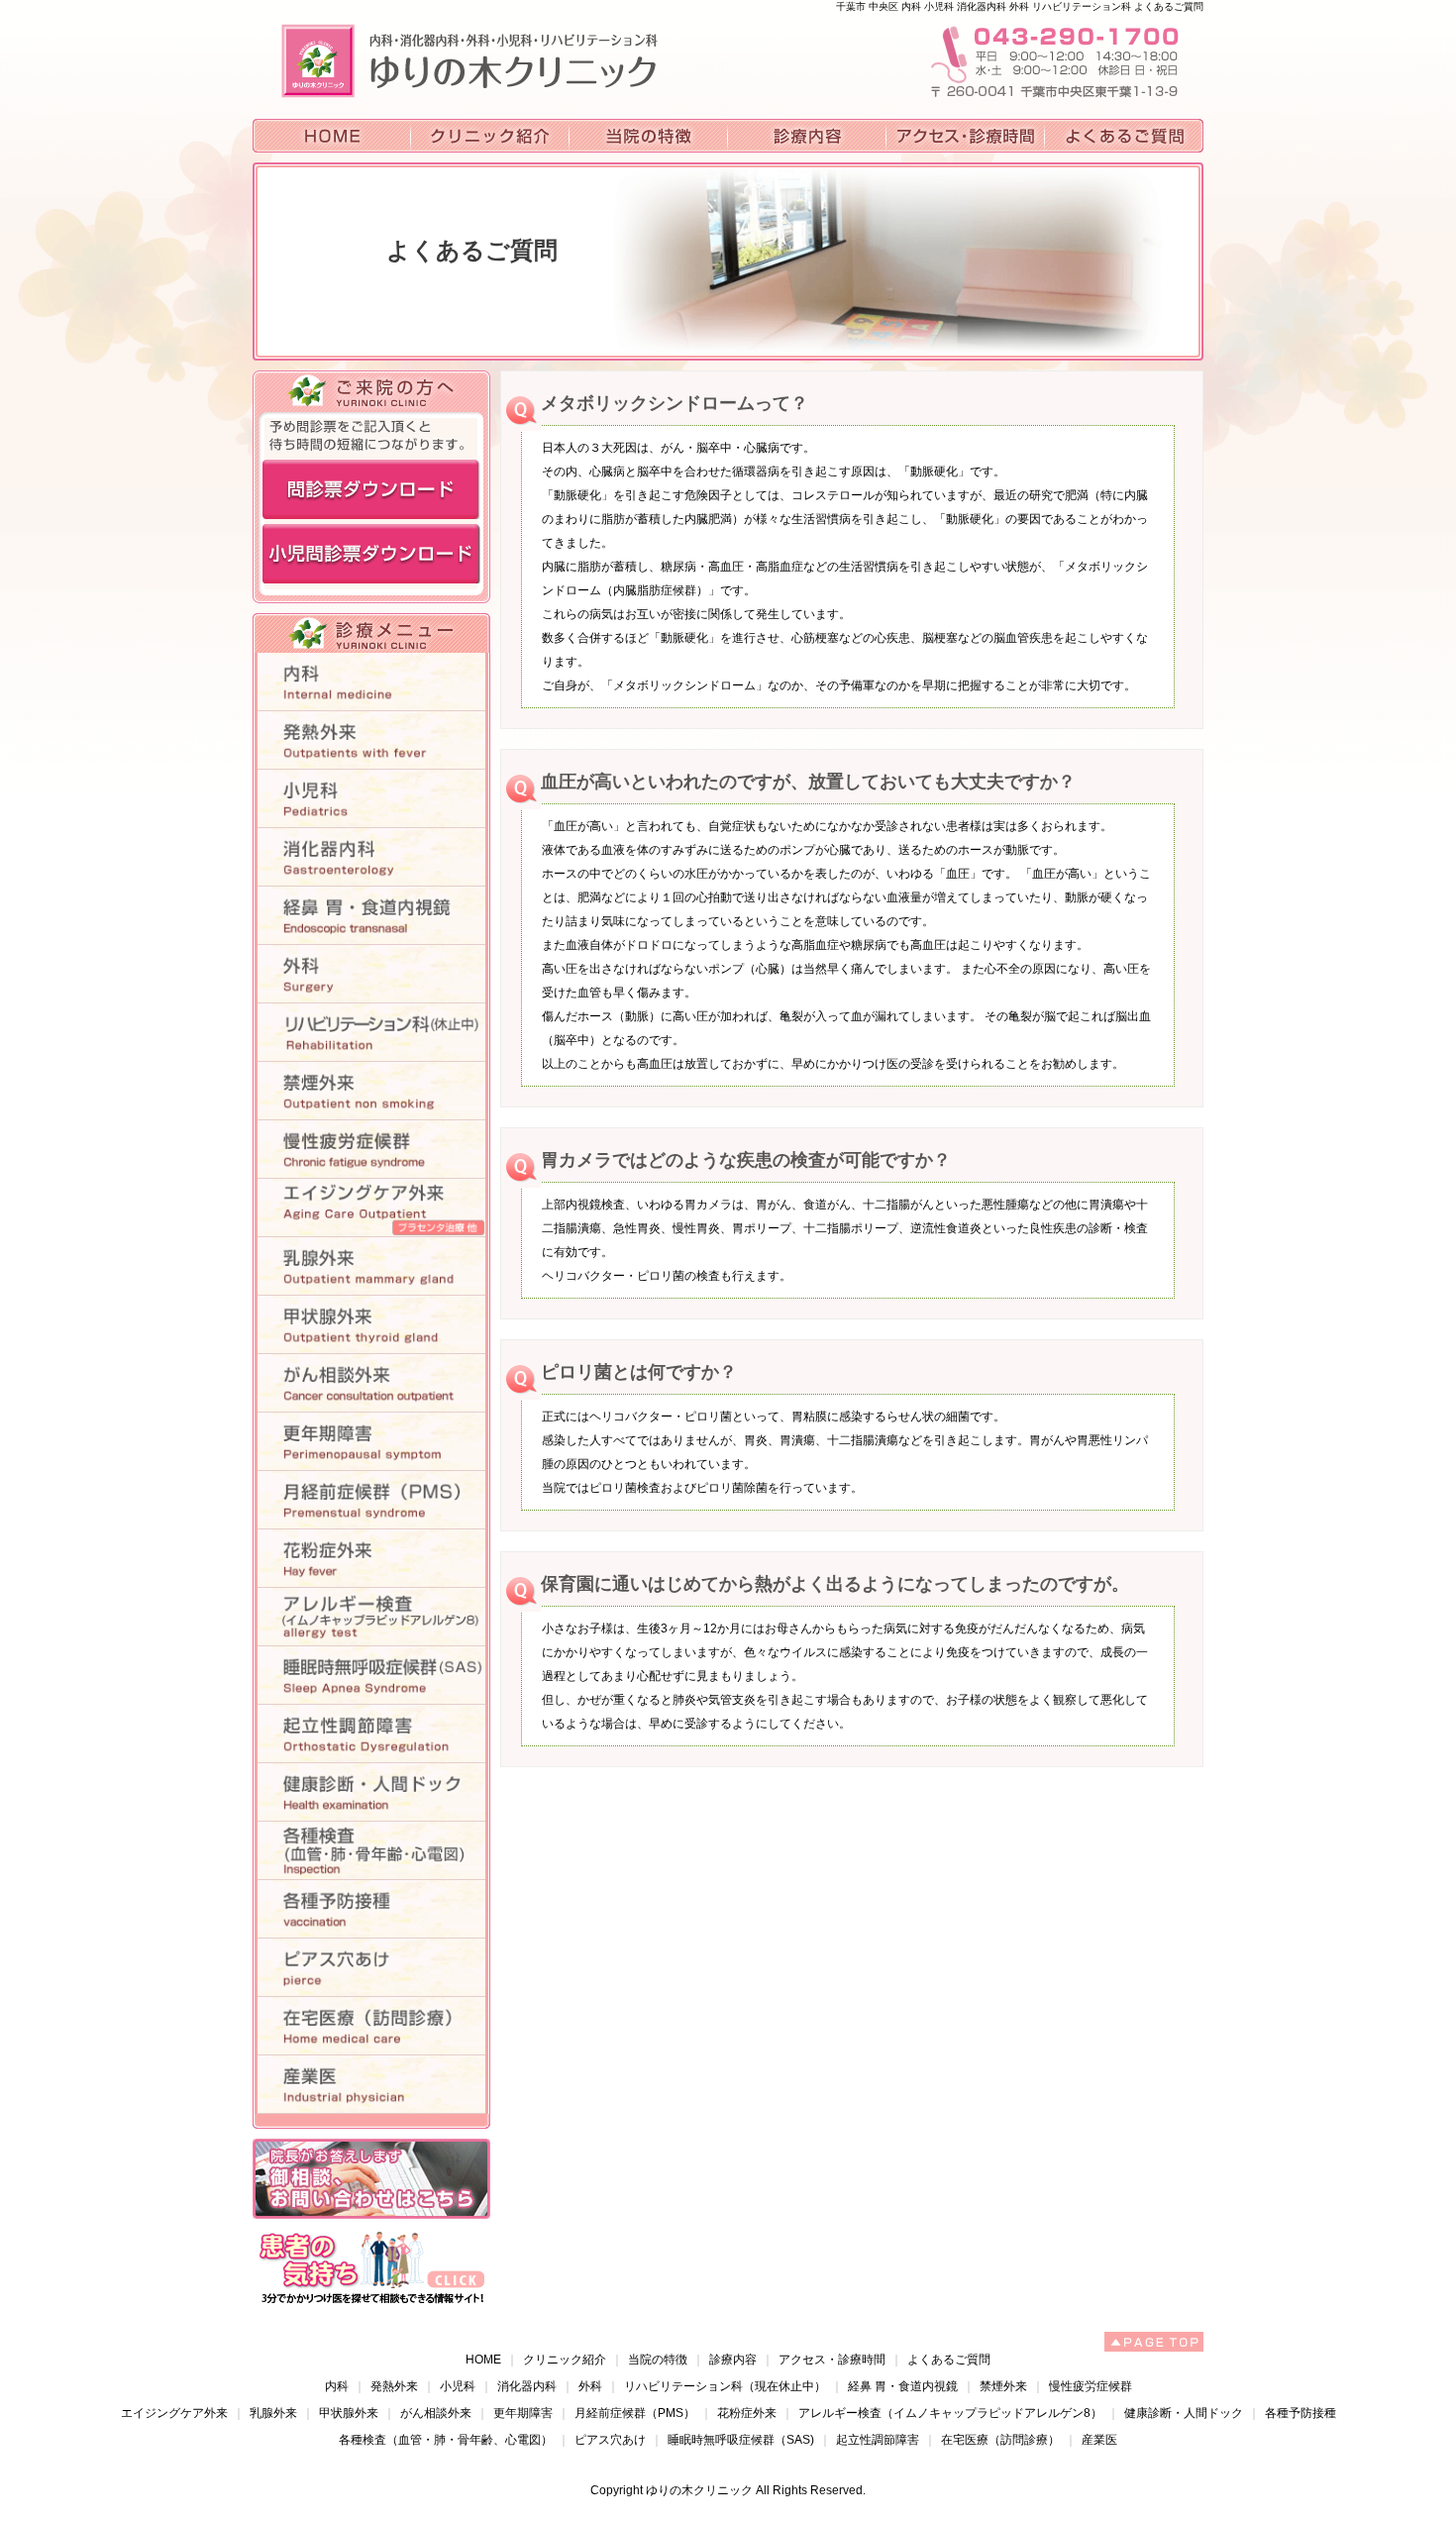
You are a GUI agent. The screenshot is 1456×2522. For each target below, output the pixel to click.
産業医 (1099, 2440)
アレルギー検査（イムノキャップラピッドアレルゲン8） (950, 2413)
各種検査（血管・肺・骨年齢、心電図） (446, 2440)
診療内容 (733, 2360)
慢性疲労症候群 (1091, 2386)
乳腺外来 (273, 2413)
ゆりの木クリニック (699, 2490)
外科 (590, 2386)
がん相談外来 (436, 2413)
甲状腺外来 (349, 2413)
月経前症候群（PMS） (635, 2413)
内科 (337, 2386)
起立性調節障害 (878, 2440)
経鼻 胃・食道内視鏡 (903, 2386)
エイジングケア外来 (174, 2413)
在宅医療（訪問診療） (1000, 2440)
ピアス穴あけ (610, 2440)
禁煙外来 (1003, 2386)
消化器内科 (527, 2386)
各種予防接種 (1300, 2413)
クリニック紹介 (565, 2360)
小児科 (458, 2386)
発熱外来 (394, 2386)
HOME (483, 2360)
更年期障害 (523, 2413)
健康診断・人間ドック (1184, 2413)
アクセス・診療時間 (832, 2360)
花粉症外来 (747, 2413)
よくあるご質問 (949, 2360)
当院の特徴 (658, 2360)
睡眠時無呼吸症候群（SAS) (741, 2440)
